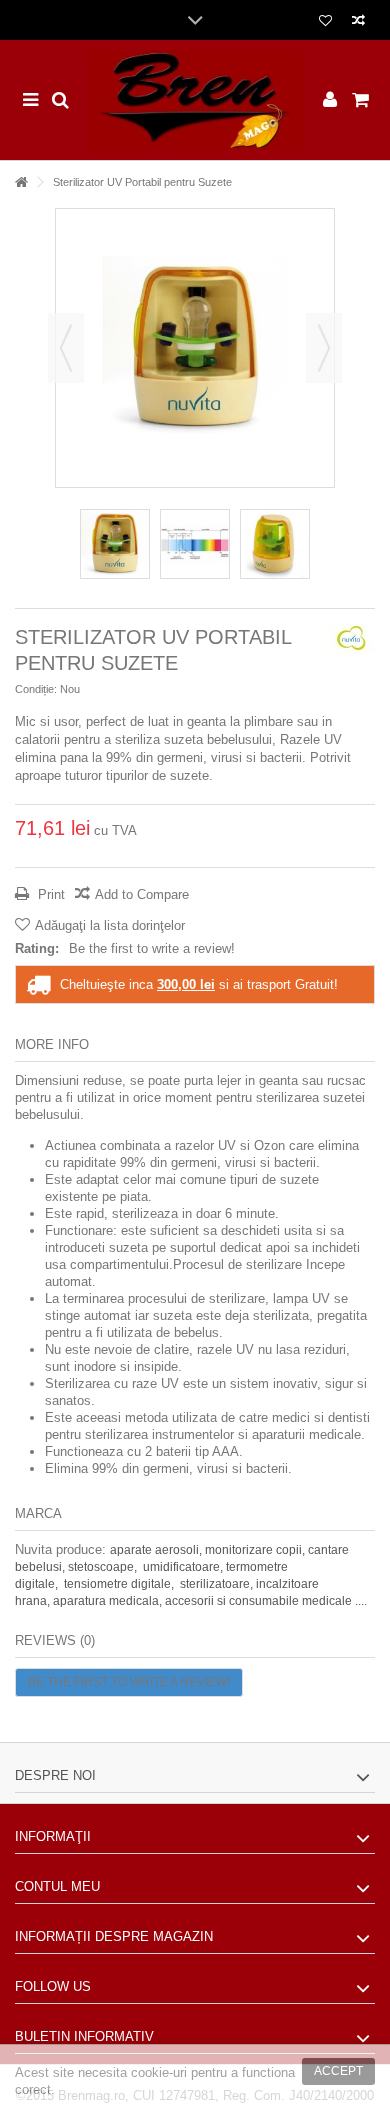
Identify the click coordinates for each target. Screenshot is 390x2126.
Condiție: (36, 689)
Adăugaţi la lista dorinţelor (110, 925)
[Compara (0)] (358, 22)
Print (49, 894)
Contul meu (57, 1886)
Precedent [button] (66, 348)
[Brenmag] (195, 100)
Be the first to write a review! (152, 948)
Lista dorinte (325, 22)
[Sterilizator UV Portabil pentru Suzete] (115, 544)
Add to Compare (142, 894)
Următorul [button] (324, 348)
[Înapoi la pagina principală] (21, 182)
